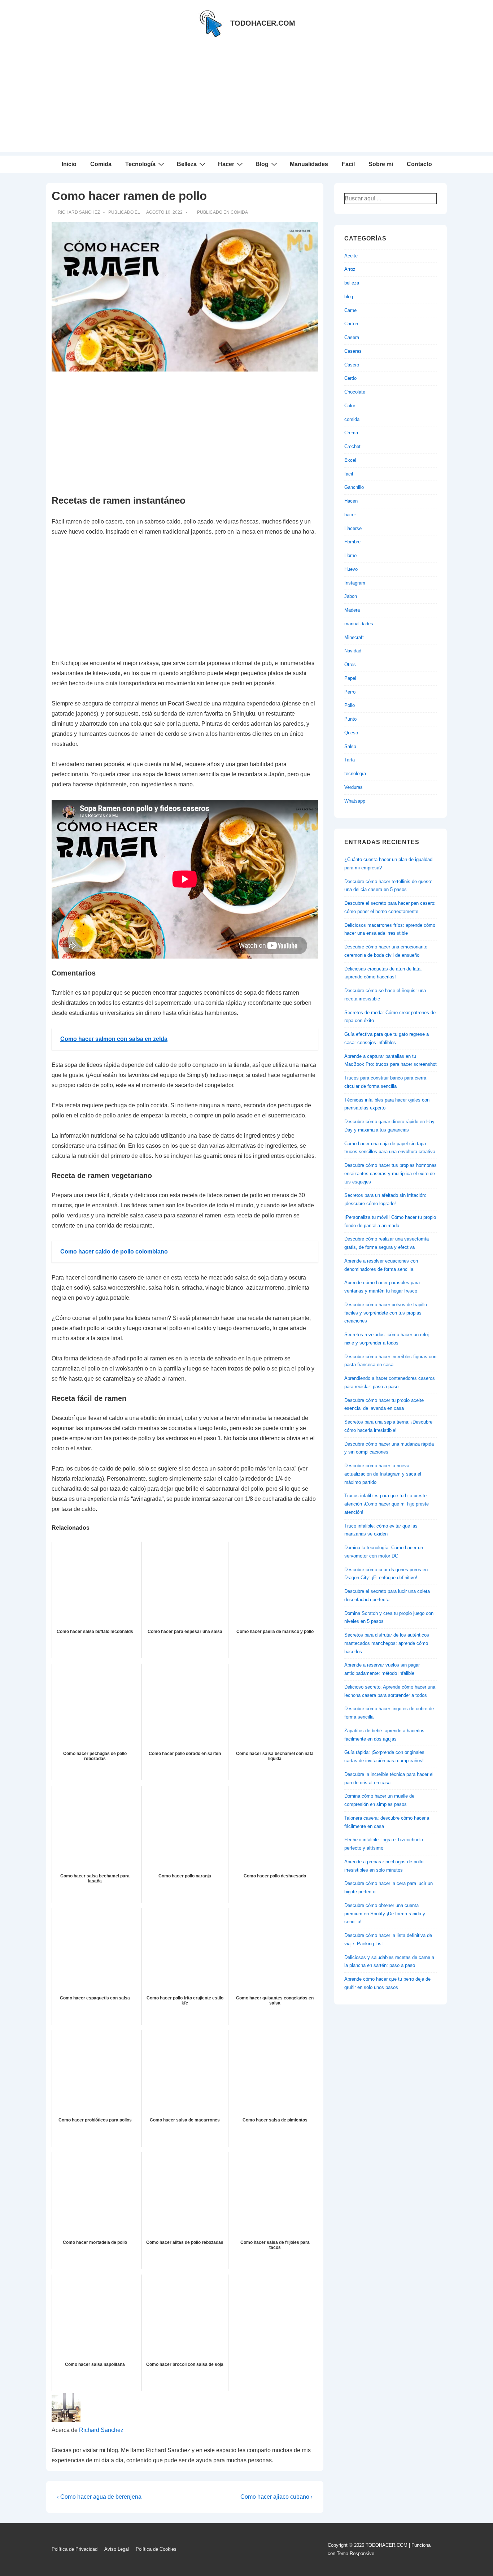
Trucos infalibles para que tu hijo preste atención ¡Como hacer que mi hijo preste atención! (387, 1504)
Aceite (351, 256)
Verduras (354, 787)
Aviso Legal (117, 2549)
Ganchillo (354, 487)
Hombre (352, 542)
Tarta (350, 760)
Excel (350, 460)
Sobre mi (381, 164)
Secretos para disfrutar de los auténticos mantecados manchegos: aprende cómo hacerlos (387, 1643)
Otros (350, 664)
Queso (351, 733)
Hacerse (353, 528)
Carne (350, 310)
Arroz (350, 269)
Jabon (351, 596)
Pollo (350, 705)
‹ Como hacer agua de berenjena (99, 2497)
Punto (350, 719)
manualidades (359, 624)
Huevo (351, 569)
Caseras (353, 351)
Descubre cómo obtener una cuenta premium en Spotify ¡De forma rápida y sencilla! (385, 1914)
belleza (352, 283)
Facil (348, 164)
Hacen (351, 501)
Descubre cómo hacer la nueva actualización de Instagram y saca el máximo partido (383, 1474)
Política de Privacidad (75, 2549)
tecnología (355, 774)
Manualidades (309, 164)
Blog (262, 164)
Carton (351, 324)
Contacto (419, 164)
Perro (350, 692)
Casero (352, 365)
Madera (352, 610)
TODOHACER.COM (263, 23)
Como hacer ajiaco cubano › (276, 2497)
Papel (350, 678)
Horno (350, 555)
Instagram (355, 583)
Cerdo (350, 378)
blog (349, 297)
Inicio (69, 164)
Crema (351, 433)
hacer (350, 515)
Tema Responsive (355, 2553)
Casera (352, 337)
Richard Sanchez (101, 2430)
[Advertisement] (247, 101)
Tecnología (140, 164)
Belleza (187, 164)
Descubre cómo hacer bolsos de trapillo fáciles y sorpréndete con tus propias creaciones (386, 1313)
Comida (101, 164)
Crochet (352, 446)
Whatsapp (355, 801)
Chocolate (355, 392)
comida (239, 212)
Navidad (353, 651)
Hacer (226, 164)
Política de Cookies (156, 2549)
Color (350, 406)
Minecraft (354, 637)
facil (349, 474)
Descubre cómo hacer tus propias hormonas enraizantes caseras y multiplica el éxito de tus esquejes (391, 1174)
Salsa (350, 746)
